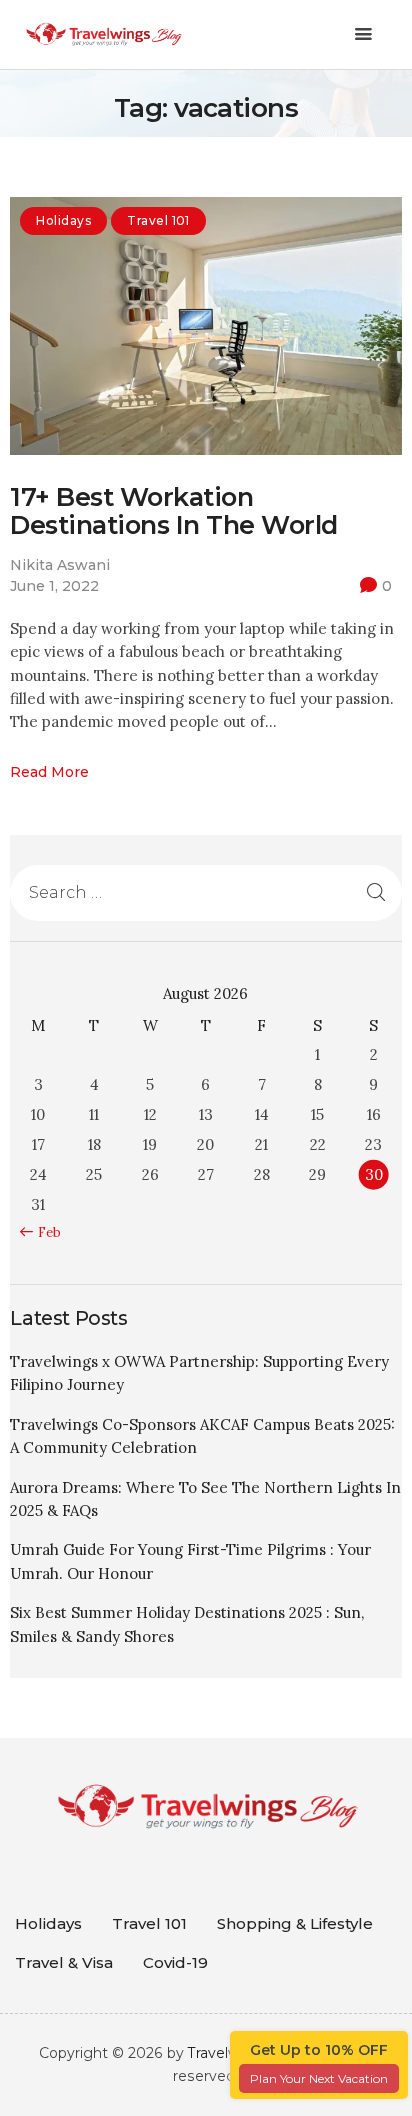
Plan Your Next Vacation (319, 2078)
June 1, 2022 (54, 586)
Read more (49, 772)
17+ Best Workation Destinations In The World (173, 511)
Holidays (63, 220)
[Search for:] (205, 892)
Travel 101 (158, 220)
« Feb (44, 1232)
